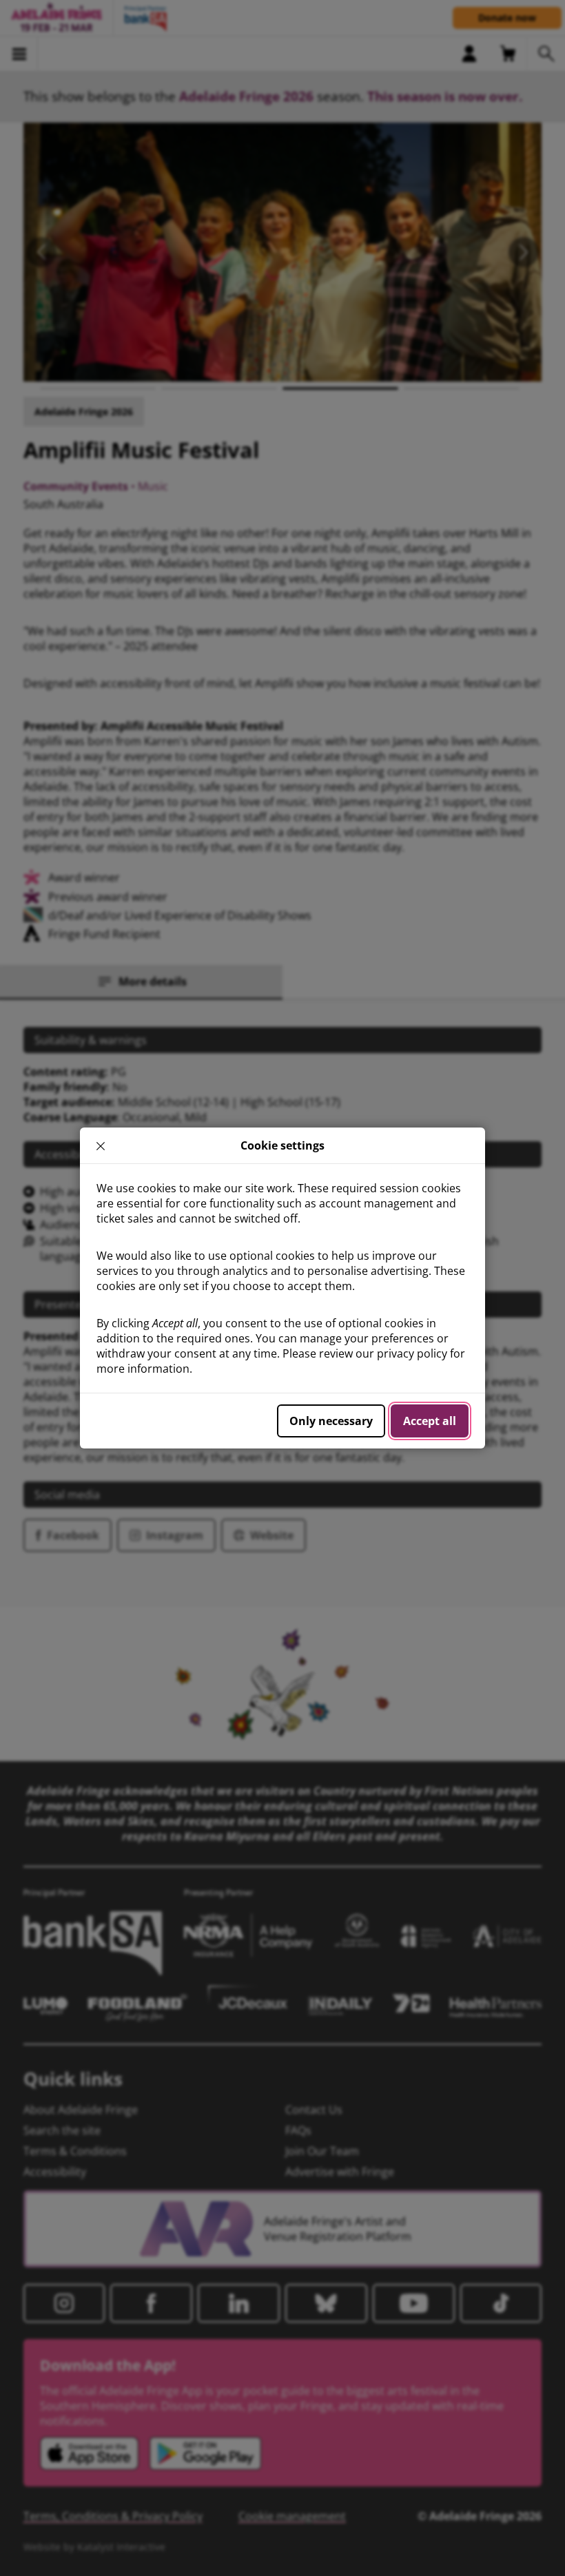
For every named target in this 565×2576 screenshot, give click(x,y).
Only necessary (331, 1421)
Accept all (430, 1421)
